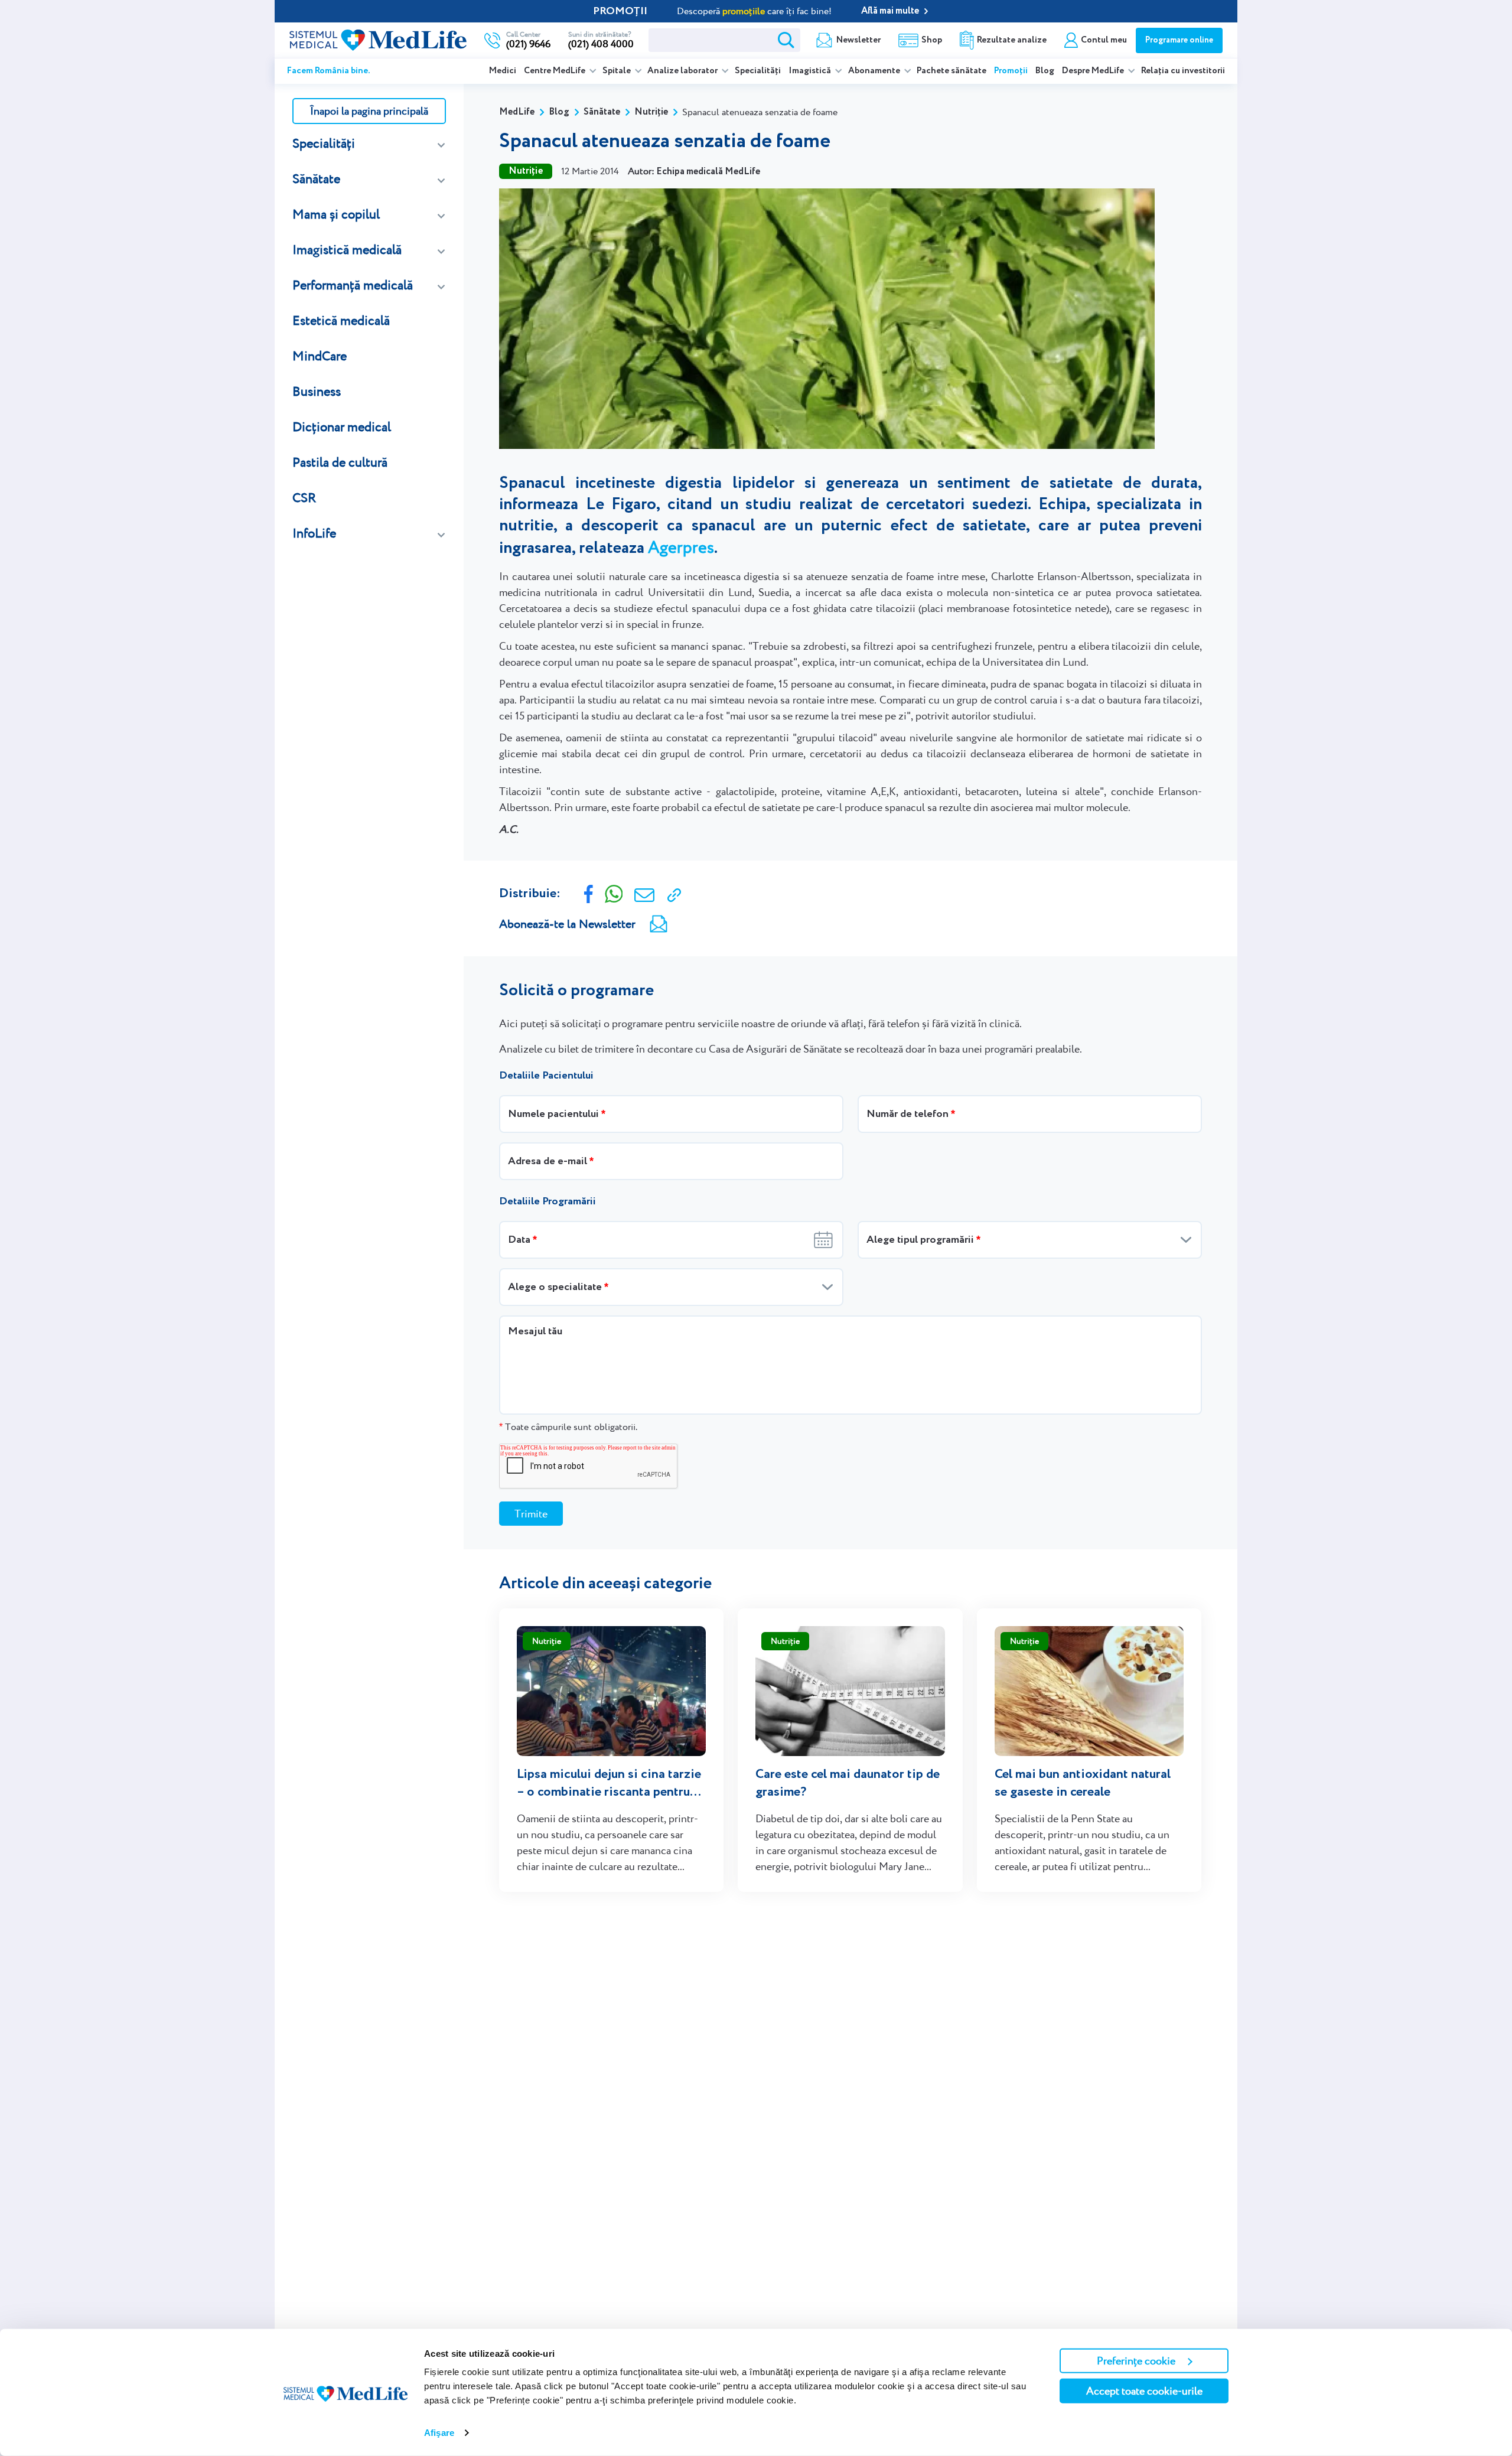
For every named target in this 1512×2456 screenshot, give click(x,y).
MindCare (320, 356)
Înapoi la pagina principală (369, 111)
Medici (503, 71)
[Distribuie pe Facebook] (589, 892)
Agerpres (681, 547)
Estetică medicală (341, 320)
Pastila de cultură (340, 462)
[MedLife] (378, 39)
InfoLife (314, 533)
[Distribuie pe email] (644, 893)
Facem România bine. (329, 71)
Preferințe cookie (1136, 2361)
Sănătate (316, 179)
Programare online (1179, 40)
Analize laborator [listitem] (683, 71)
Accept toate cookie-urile (1144, 2391)
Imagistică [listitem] (811, 71)
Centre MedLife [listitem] (555, 71)
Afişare (439, 2433)
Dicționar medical (342, 427)
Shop (932, 40)
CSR (304, 498)
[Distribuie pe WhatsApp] (614, 892)
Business (317, 391)
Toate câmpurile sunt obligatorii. (568, 1427)
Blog (1045, 71)
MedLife (517, 112)
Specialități (758, 71)
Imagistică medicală (347, 250)
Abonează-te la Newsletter (567, 924)
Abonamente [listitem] (875, 71)
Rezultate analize (1012, 40)
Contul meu (1104, 40)
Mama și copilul (336, 214)
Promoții (1011, 71)
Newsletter (858, 40)
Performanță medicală (353, 285)
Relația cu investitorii (1183, 71)
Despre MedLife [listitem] (1094, 71)
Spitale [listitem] (617, 71)
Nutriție (651, 112)
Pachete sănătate (951, 71)
